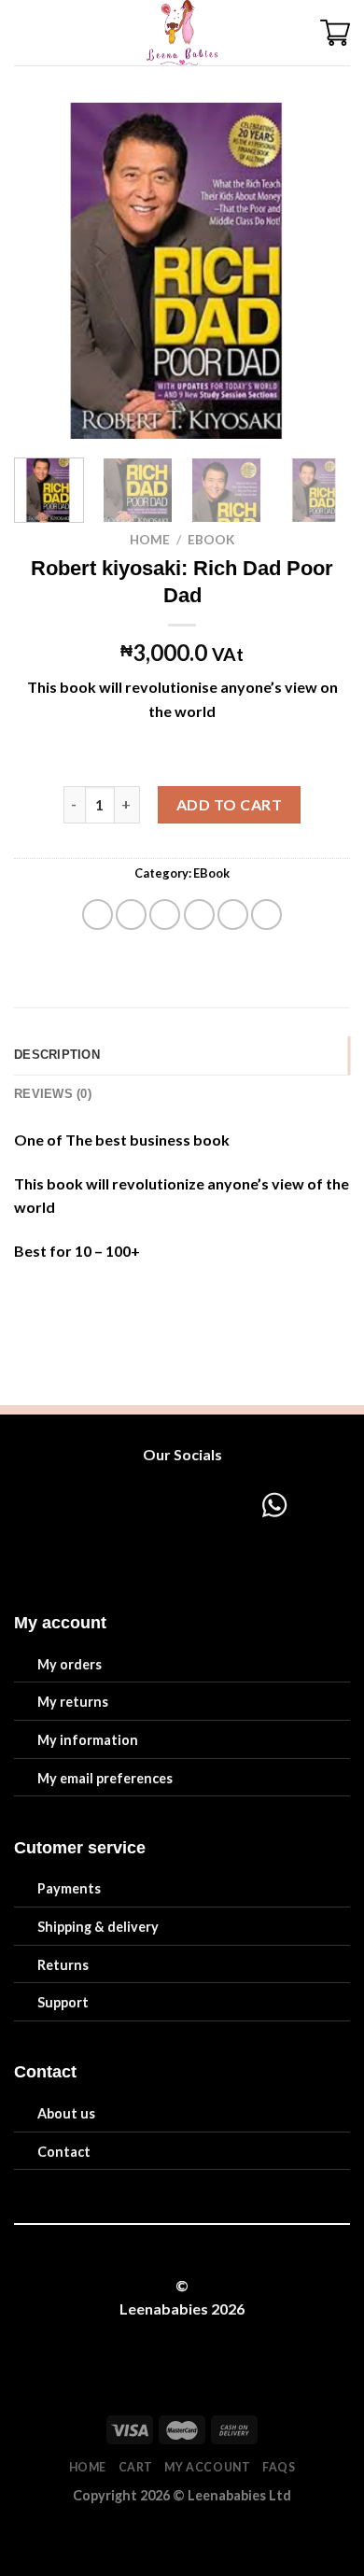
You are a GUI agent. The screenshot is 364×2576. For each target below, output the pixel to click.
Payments (69, 1888)
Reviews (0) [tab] (53, 1094)
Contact (64, 2152)
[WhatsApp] (214, 1542)
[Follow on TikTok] (164, 1504)
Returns (63, 1965)
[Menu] (26, 33)
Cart (136, 2467)
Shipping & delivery (98, 1927)
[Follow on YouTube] (235, 1504)
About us (66, 2113)
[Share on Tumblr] (266, 915)
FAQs (279, 2467)
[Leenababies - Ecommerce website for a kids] (182, 33)
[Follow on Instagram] (128, 1504)
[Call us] (199, 1504)
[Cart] (335, 33)
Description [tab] (57, 1055)
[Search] (58, 32)
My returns (73, 1702)
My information (88, 1740)
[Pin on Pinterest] (233, 915)
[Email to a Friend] (199, 915)
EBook (211, 540)
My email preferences (105, 1778)
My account (207, 2467)
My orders (70, 1664)
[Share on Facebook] (131, 915)
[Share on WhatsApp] (98, 915)
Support (63, 2002)
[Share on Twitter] (165, 915)
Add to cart (229, 804)
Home (150, 540)
